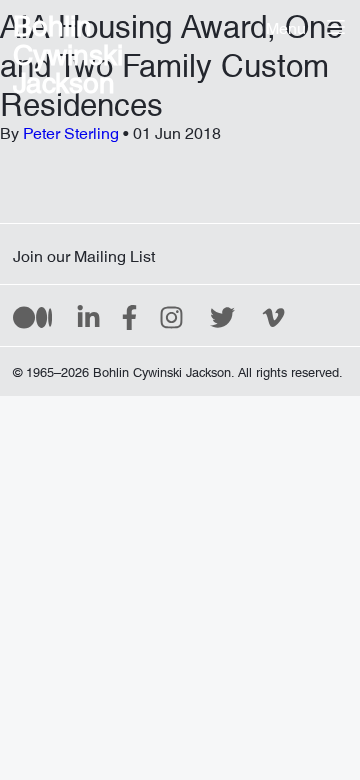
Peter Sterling (71, 129)
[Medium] (32, 316)
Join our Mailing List (84, 252)
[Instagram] (171, 316)
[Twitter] (222, 316)
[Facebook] (129, 316)
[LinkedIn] (88, 316)
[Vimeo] (273, 316)
